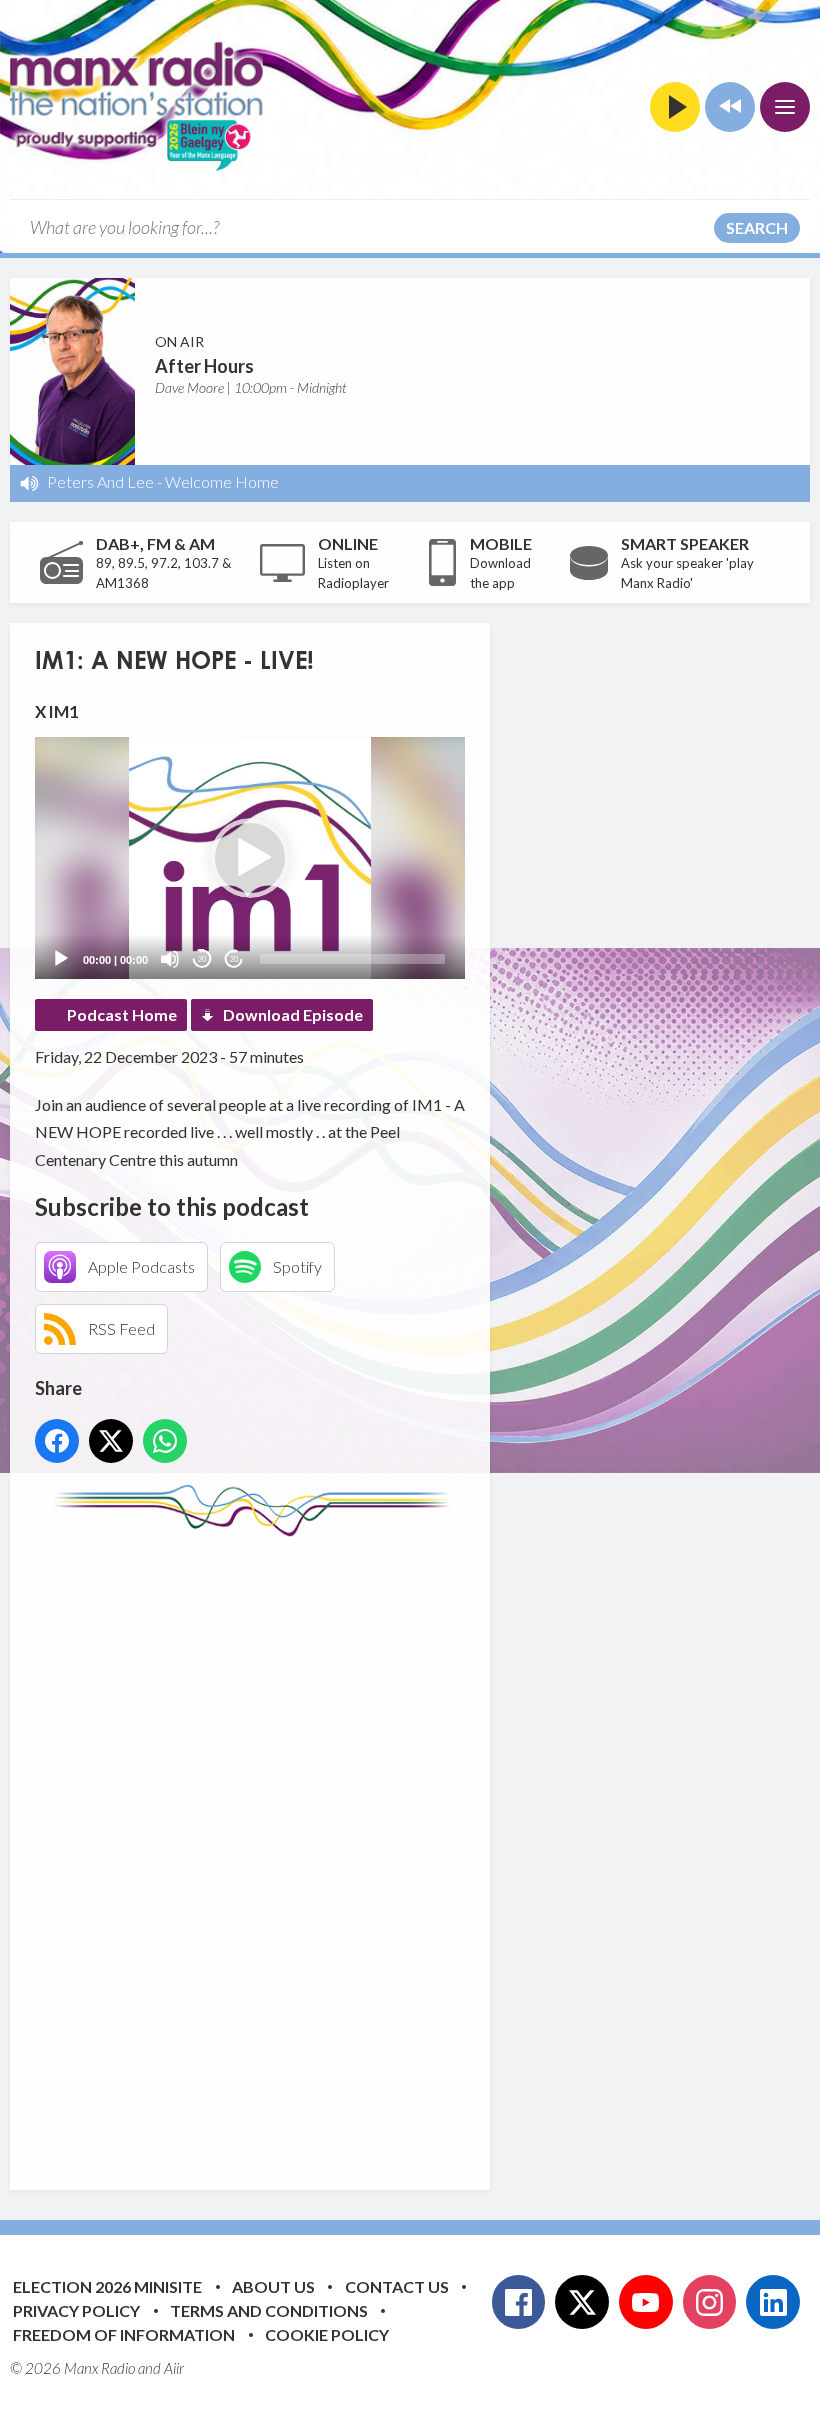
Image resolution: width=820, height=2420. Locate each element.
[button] (250, 858)
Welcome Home (222, 481)
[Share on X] (111, 1441)
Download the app (500, 573)
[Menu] (785, 107)
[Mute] (170, 959)
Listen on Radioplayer (353, 573)
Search (757, 227)
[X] (582, 2302)
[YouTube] (646, 2302)
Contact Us (397, 2286)
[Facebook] (519, 2302)
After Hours (204, 366)
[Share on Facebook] (57, 1441)
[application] (250, 858)
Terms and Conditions (269, 2310)
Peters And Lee (100, 481)
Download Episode (293, 1014)
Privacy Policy (76, 2310)
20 (202, 959)
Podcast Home (122, 1014)
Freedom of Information (124, 2334)
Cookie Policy (327, 2334)
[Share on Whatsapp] (165, 1441)
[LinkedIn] (773, 2302)
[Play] (61, 959)
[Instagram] (710, 2302)
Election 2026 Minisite (107, 2286)
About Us (273, 2286)
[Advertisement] (410, 1848)
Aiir (174, 2368)
